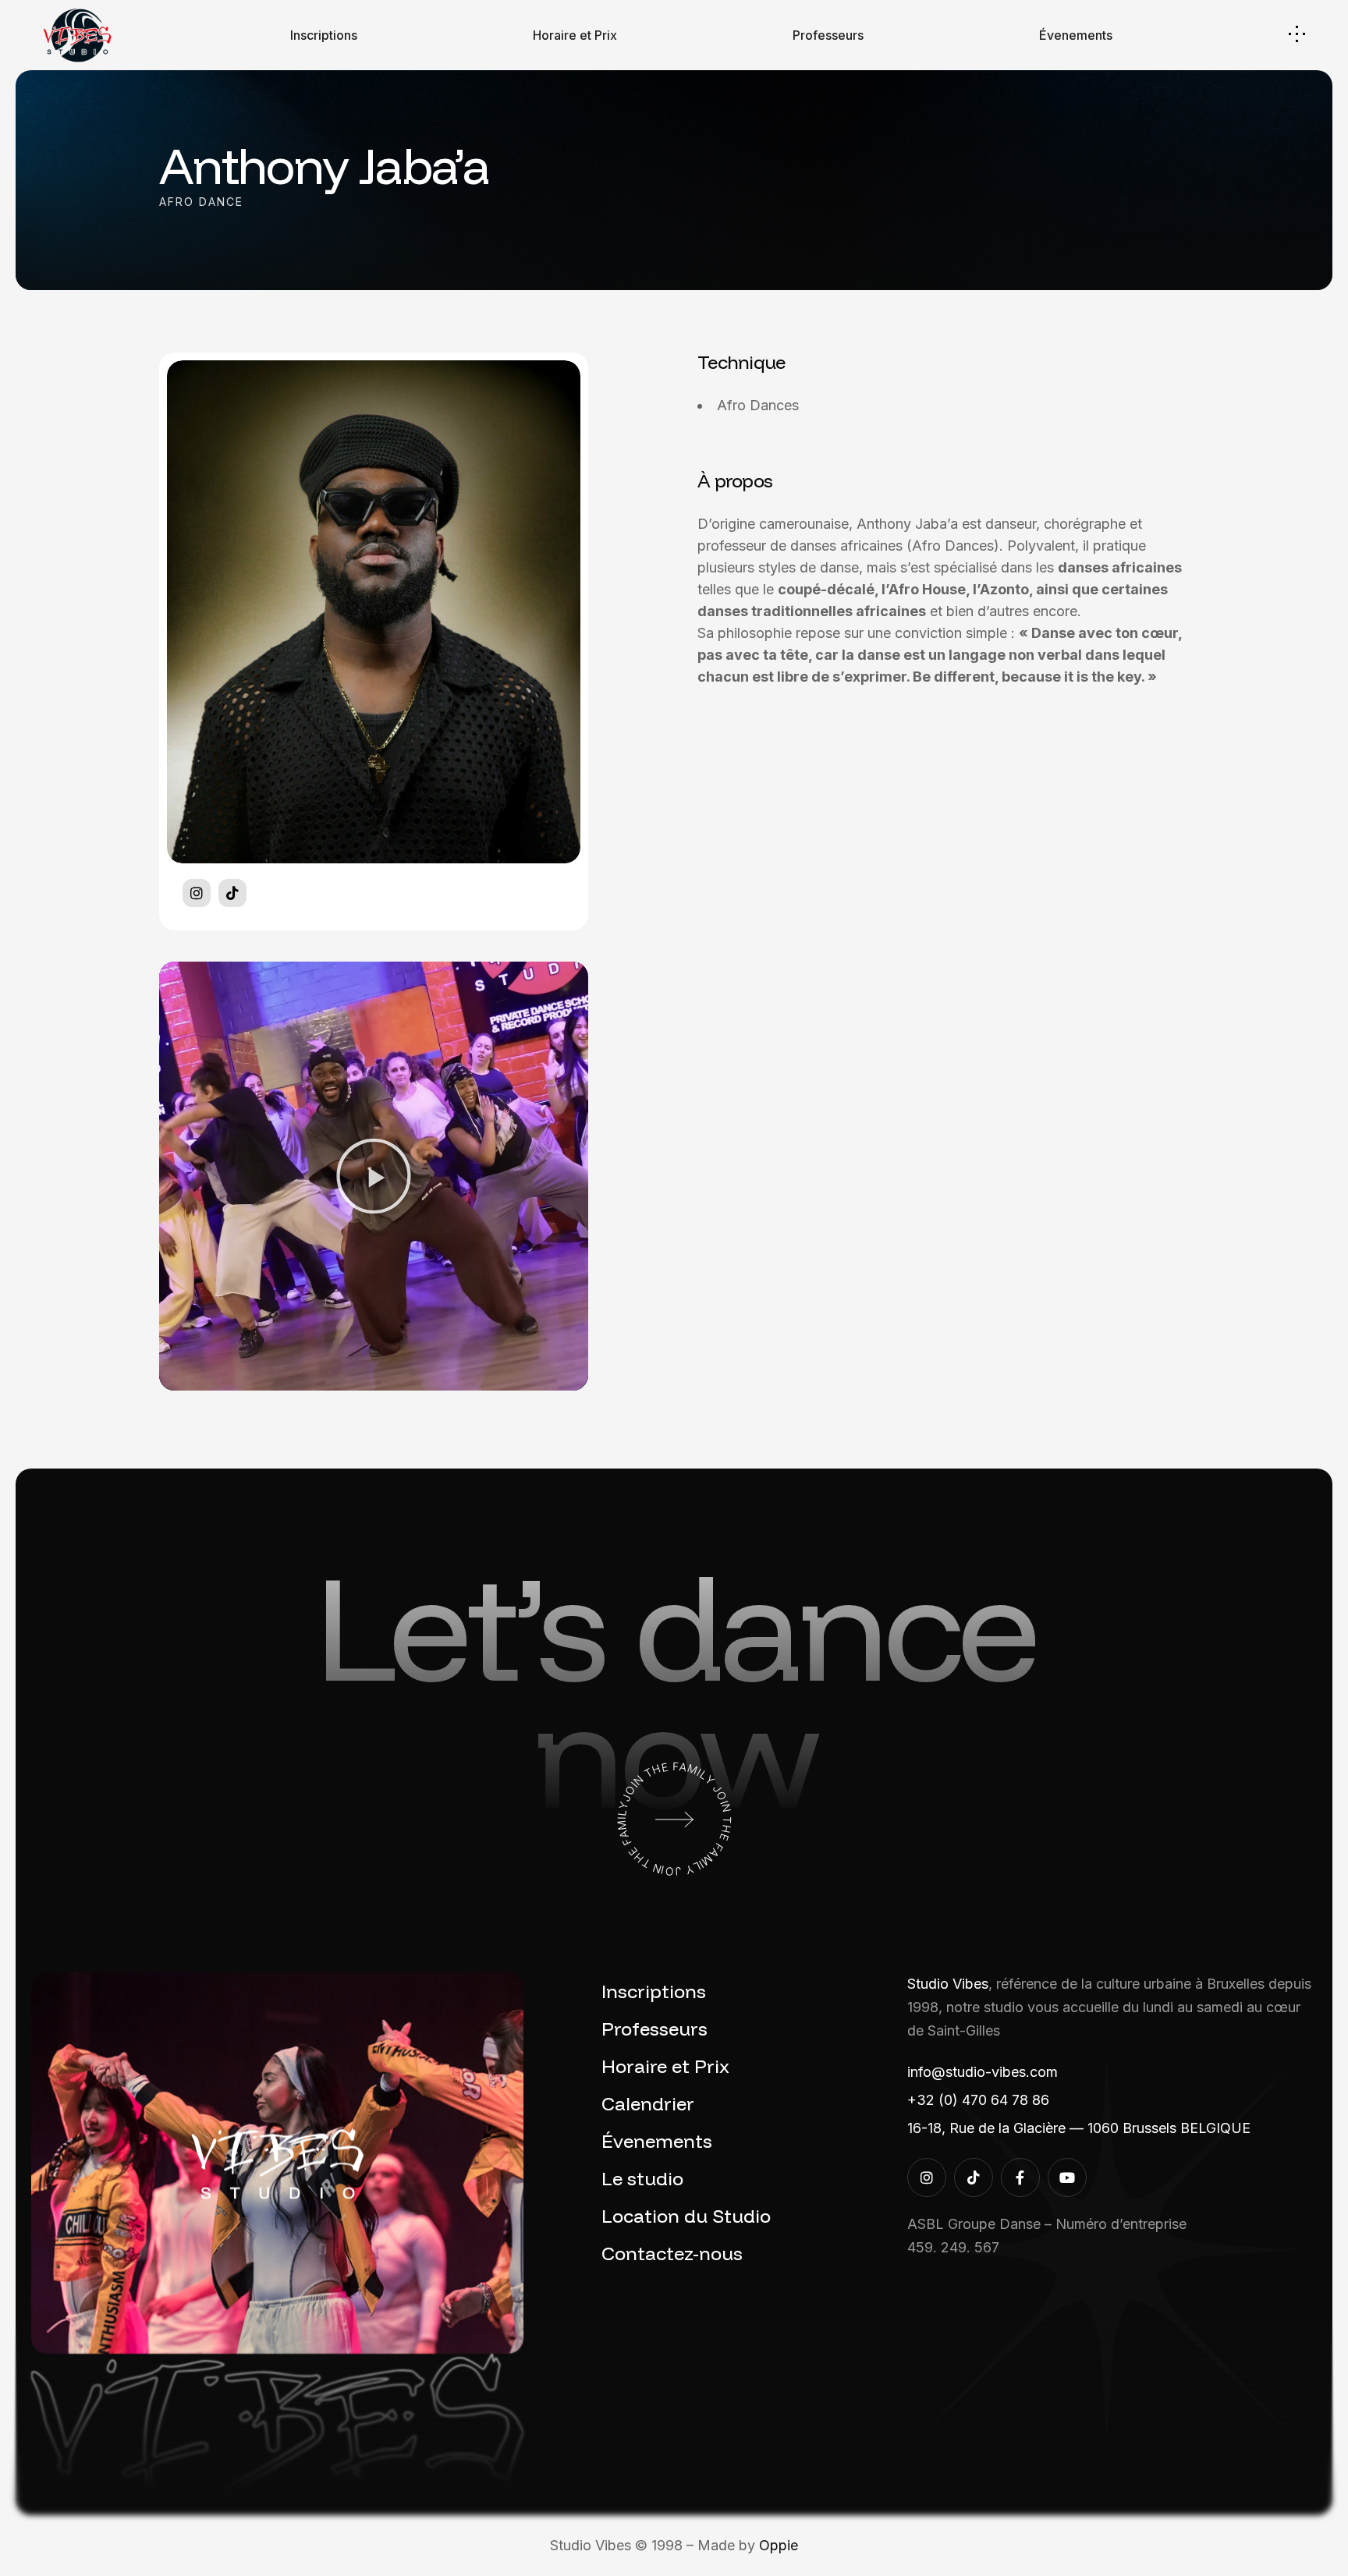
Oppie (779, 2545)
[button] (374, 1176)
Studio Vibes (948, 1984)
